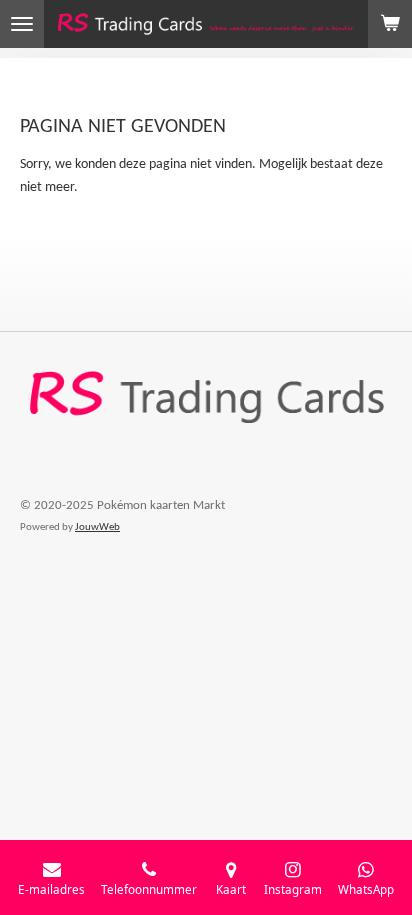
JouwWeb (97, 527)
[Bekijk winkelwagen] (390, 24)
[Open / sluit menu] (22, 24)
